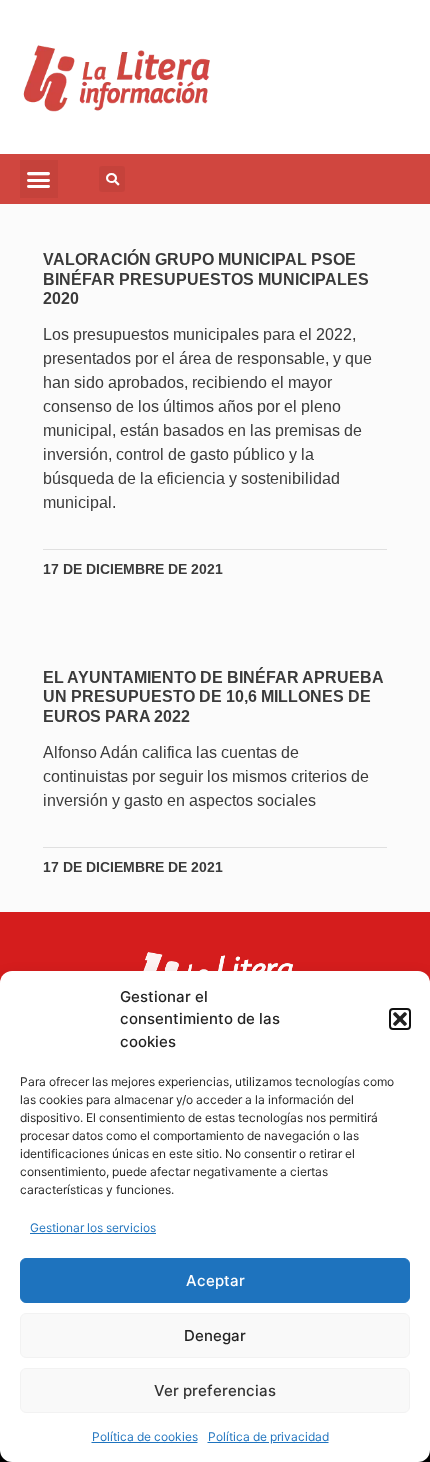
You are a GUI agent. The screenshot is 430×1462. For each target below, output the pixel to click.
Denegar (215, 1335)
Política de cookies (145, 1436)
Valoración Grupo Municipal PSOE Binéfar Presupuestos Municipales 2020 (206, 278)
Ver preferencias (215, 1390)
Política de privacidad (268, 1436)
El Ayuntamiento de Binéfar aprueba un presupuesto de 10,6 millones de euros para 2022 (213, 696)
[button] (400, 1019)
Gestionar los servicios (93, 1227)
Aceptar (215, 1280)
